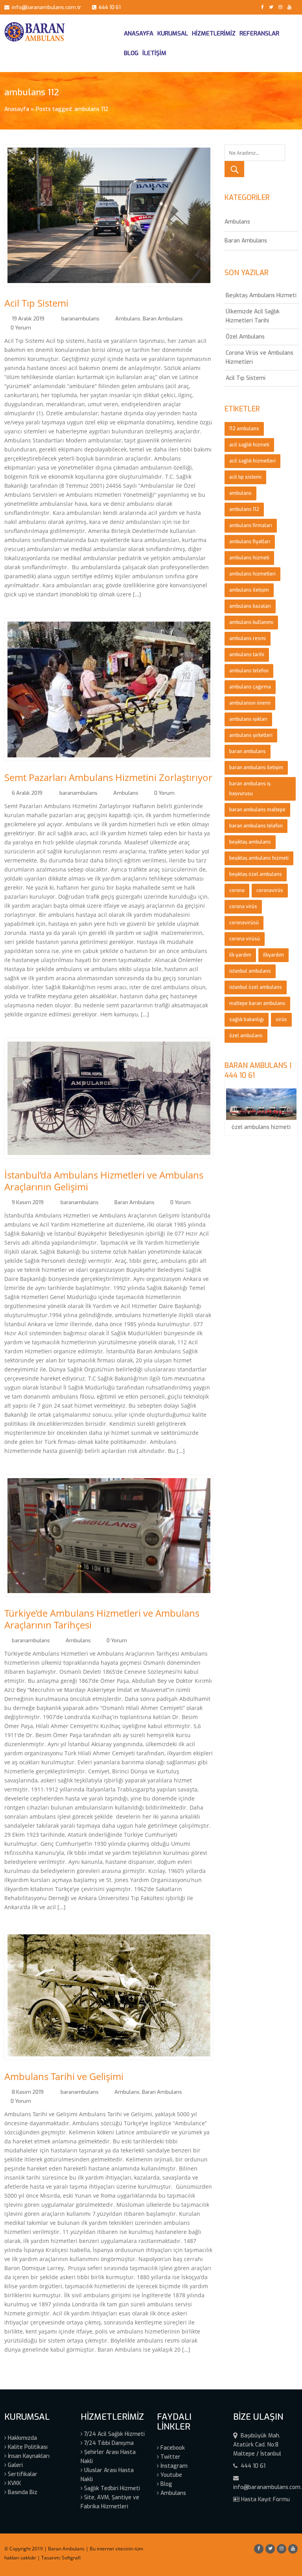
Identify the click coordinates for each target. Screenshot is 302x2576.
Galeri (15, 2465)
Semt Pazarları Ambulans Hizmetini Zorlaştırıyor (108, 777)
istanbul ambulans (250, 971)
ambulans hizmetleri (252, 574)
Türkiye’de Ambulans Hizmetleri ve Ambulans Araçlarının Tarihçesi (102, 1619)
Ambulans (128, 319)
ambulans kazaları (250, 606)
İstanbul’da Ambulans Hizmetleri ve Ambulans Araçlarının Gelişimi (104, 1181)
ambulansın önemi (250, 703)
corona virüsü (245, 939)
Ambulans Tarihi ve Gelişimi (64, 2076)
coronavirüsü (244, 923)
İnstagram (173, 2466)
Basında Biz (22, 2492)
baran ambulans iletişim (256, 768)
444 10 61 (109, 7)
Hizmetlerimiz (214, 33)
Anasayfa (139, 33)
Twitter (170, 2457)
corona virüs (243, 907)
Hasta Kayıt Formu (265, 2499)
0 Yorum (21, 328)
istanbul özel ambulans (256, 987)
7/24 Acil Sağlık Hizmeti (114, 2434)
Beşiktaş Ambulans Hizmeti (261, 295)
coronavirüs (270, 890)
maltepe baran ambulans (257, 1003)
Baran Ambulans (163, 319)
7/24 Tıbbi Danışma (108, 2443)
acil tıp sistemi (245, 477)
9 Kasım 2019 (28, 1202)
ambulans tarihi (247, 655)
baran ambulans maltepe (257, 810)
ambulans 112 (244, 509)
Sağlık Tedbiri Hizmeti (111, 2488)
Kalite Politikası (27, 2447)
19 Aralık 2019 (28, 319)
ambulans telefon (249, 671)
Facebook (172, 2448)
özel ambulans (246, 1036)
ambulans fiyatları (250, 542)
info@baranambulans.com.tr (45, 7)
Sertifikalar (22, 2474)
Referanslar (259, 33)
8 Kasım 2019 (28, 2092)
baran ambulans (248, 751)
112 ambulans (244, 429)
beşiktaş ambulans (250, 842)
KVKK (14, 2483)
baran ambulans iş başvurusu (250, 789)
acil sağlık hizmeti (249, 445)
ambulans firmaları (251, 526)
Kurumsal (173, 33)
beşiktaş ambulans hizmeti (259, 858)
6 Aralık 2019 (27, 793)
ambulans (240, 493)
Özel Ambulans (245, 337)
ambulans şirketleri (251, 735)
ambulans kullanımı (251, 622)
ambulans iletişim (249, 590)
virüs (281, 1020)
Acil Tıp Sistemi (36, 303)
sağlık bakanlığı (247, 1020)
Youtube (170, 2475)
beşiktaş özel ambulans (256, 874)
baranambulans (80, 319)
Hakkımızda (22, 2438)
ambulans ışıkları (248, 719)
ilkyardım (273, 955)
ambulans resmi (248, 638)
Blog (131, 53)
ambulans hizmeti (249, 558)
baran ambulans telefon (256, 826)
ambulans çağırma (250, 687)
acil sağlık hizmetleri (252, 461)
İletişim (154, 53)
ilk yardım (240, 955)
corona (237, 890)
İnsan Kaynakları (28, 2456)
